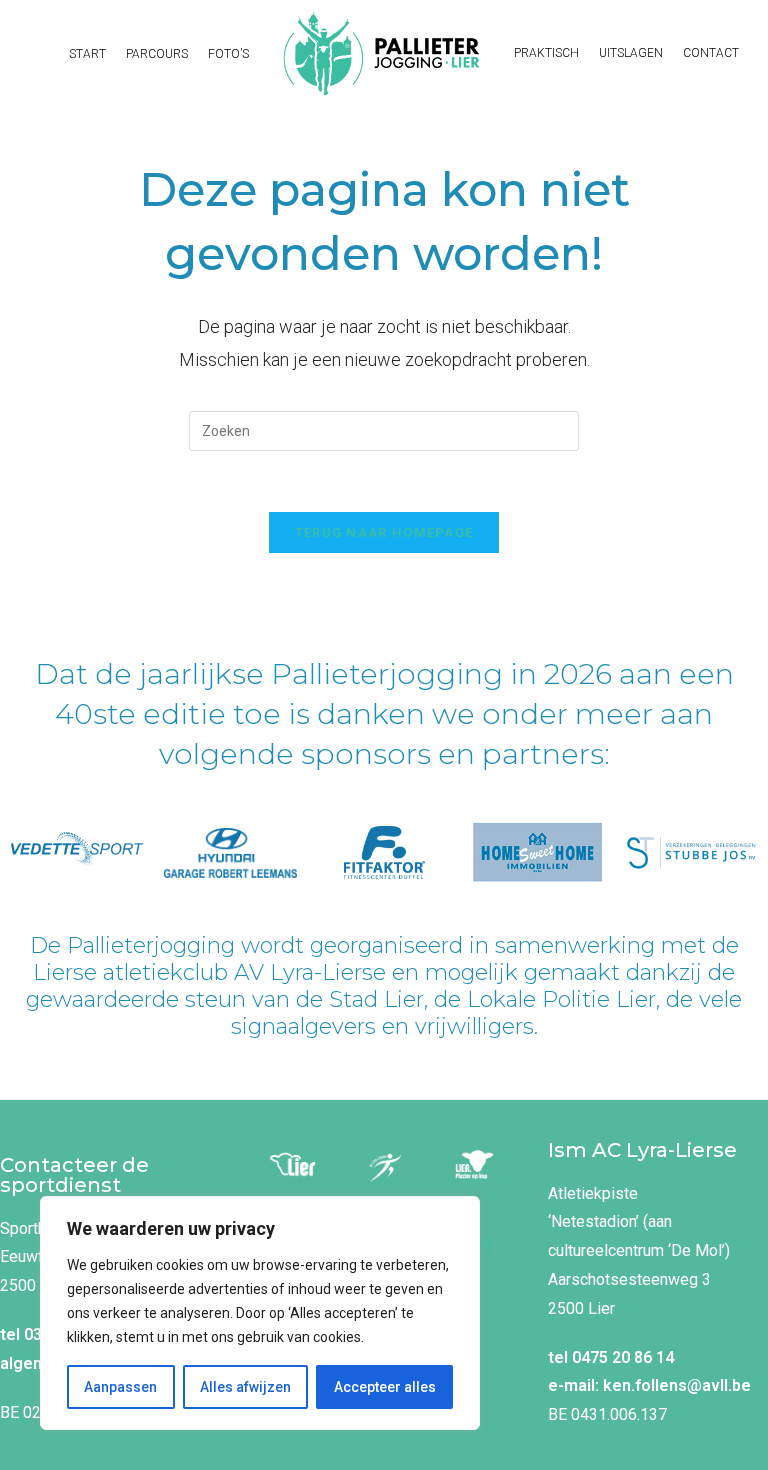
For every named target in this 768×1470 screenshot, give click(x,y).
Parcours (157, 54)
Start (87, 54)
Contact (711, 53)
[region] (260, 1313)
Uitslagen (631, 53)
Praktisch (546, 53)
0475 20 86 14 (623, 1357)
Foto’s (228, 54)
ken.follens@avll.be (677, 1385)
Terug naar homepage (384, 532)
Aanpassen (120, 1387)
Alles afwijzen (245, 1387)
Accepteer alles (385, 1387)
